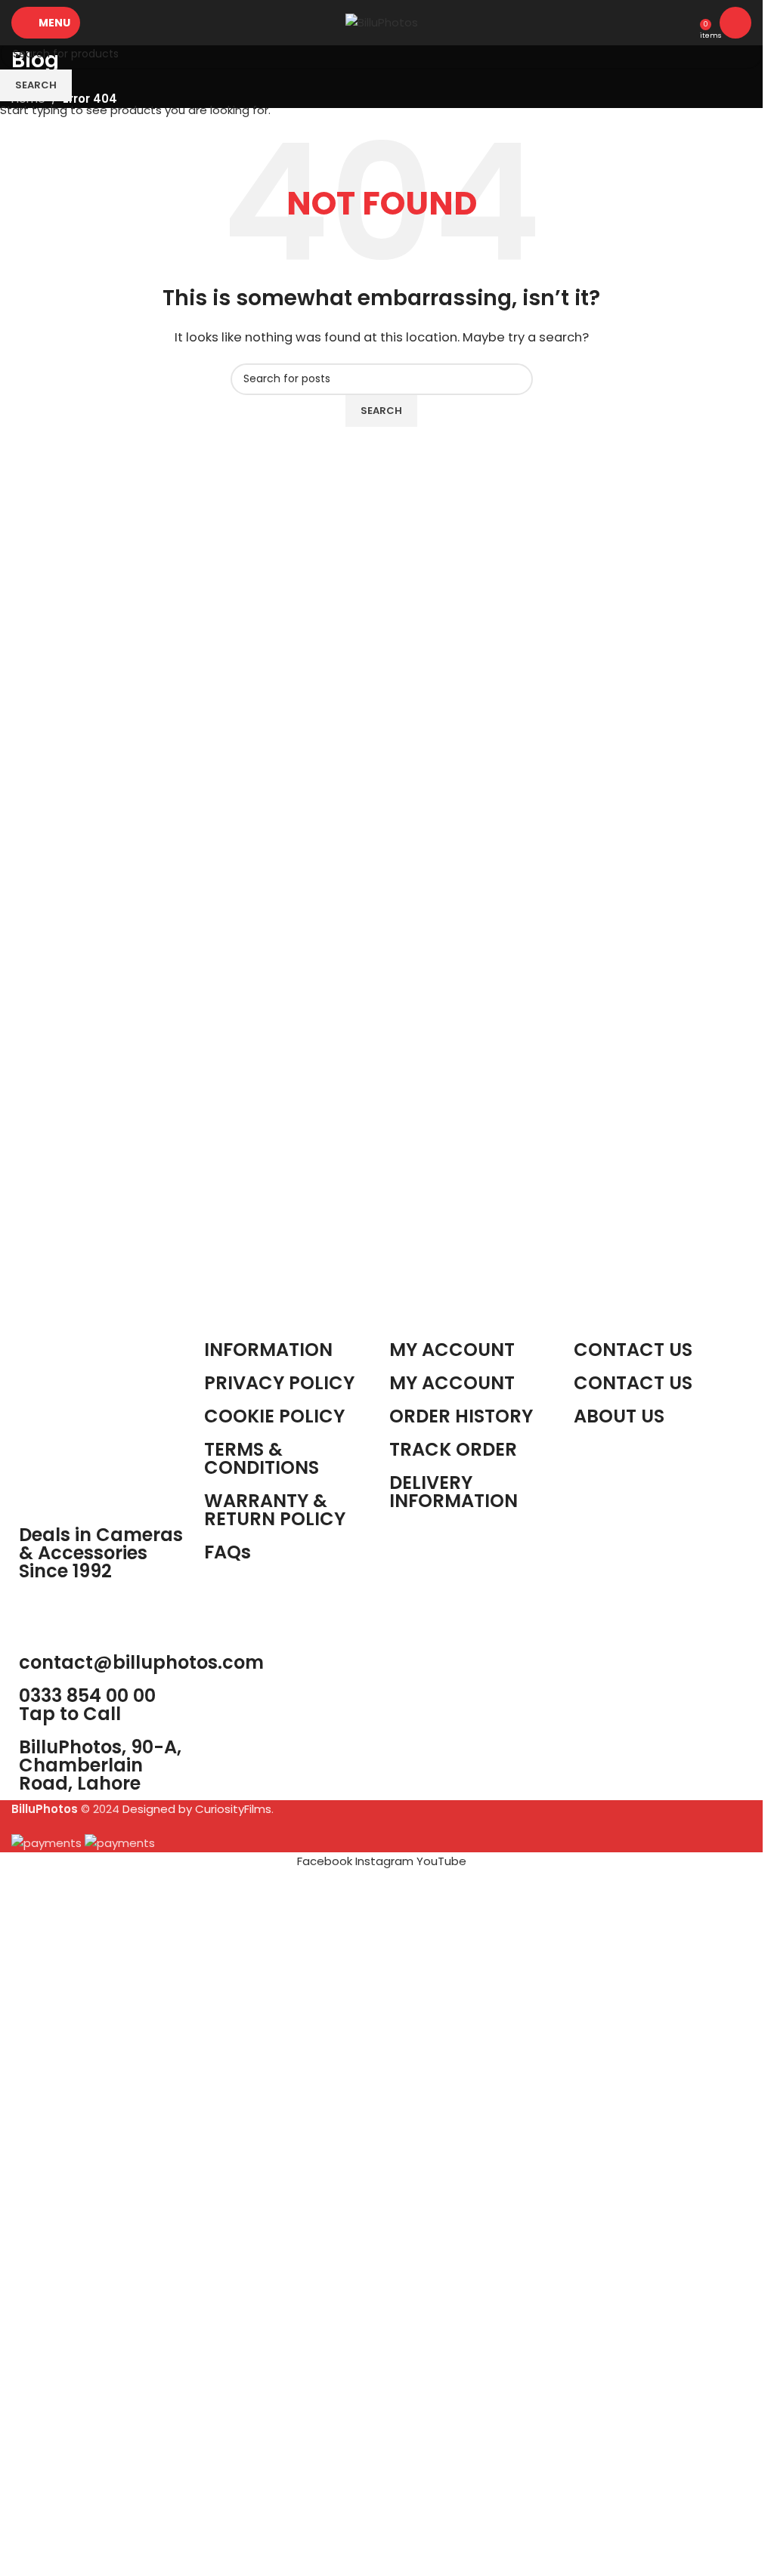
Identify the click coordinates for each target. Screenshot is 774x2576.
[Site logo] (382, 22)
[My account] (735, 23)
